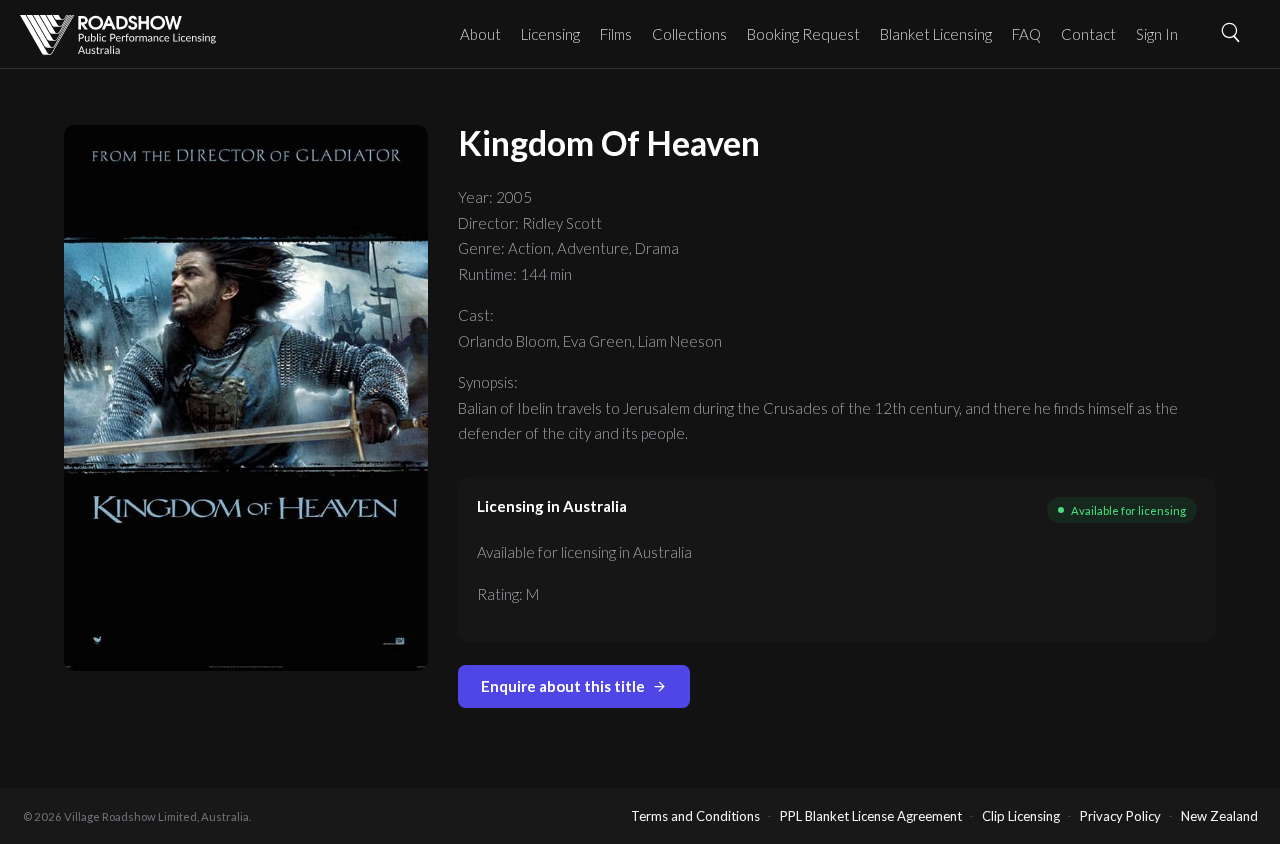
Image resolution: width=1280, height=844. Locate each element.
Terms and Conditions (695, 816)
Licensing (550, 34)
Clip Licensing (1021, 816)
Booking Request (803, 34)
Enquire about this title (563, 686)
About (480, 34)
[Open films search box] (1238, 32)
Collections (689, 34)
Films (616, 34)
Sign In (1157, 34)
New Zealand (1219, 816)
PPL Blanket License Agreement (871, 816)
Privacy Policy (1120, 816)
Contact (1088, 34)
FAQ (1026, 34)
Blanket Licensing (936, 34)
